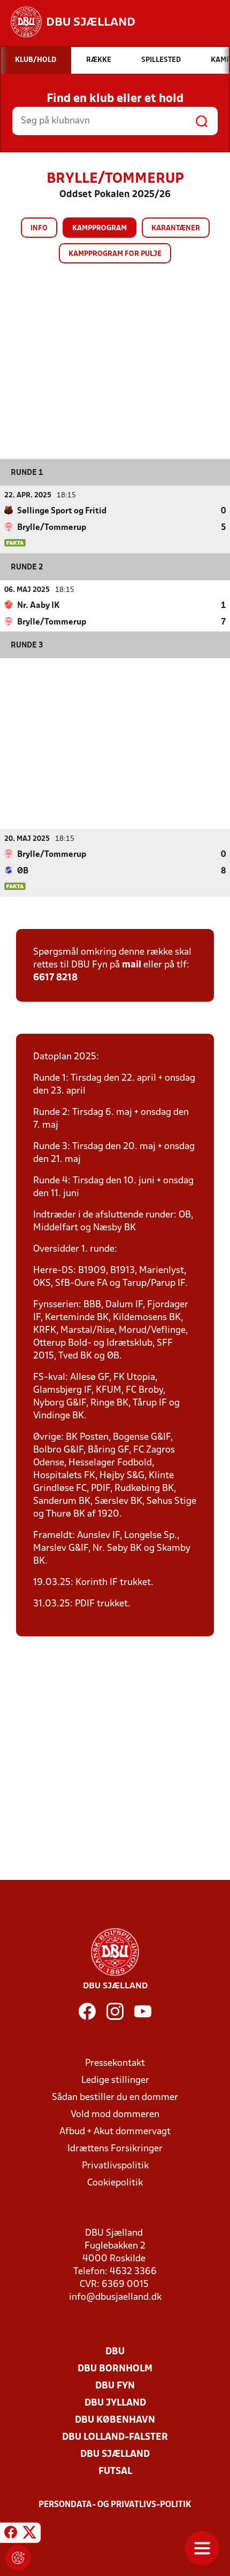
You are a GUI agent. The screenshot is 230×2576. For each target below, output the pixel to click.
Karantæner (176, 228)
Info (39, 228)
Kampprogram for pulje (115, 254)
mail (132, 965)
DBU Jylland (115, 2403)
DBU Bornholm (115, 2369)
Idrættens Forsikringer (115, 2149)
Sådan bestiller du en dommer (115, 2098)
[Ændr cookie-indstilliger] (18, 2558)
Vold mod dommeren (115, 2115)
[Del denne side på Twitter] (29, 2534)
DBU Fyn (115, 2386)
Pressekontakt (115, 2063)
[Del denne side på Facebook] (11, 2534)
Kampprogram (99, 228)
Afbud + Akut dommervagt (115, 2132)
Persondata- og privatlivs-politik (115, 2505)
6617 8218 (55, 978)
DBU (115, 2352)
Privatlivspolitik (115, 2166)
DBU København (115, 2420)
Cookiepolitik (115, 2183)
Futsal (115, 2472)
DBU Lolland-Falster (115, 2437)
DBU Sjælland (115, 2454)
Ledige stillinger (115, 2081)
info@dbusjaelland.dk (115, 2297)
